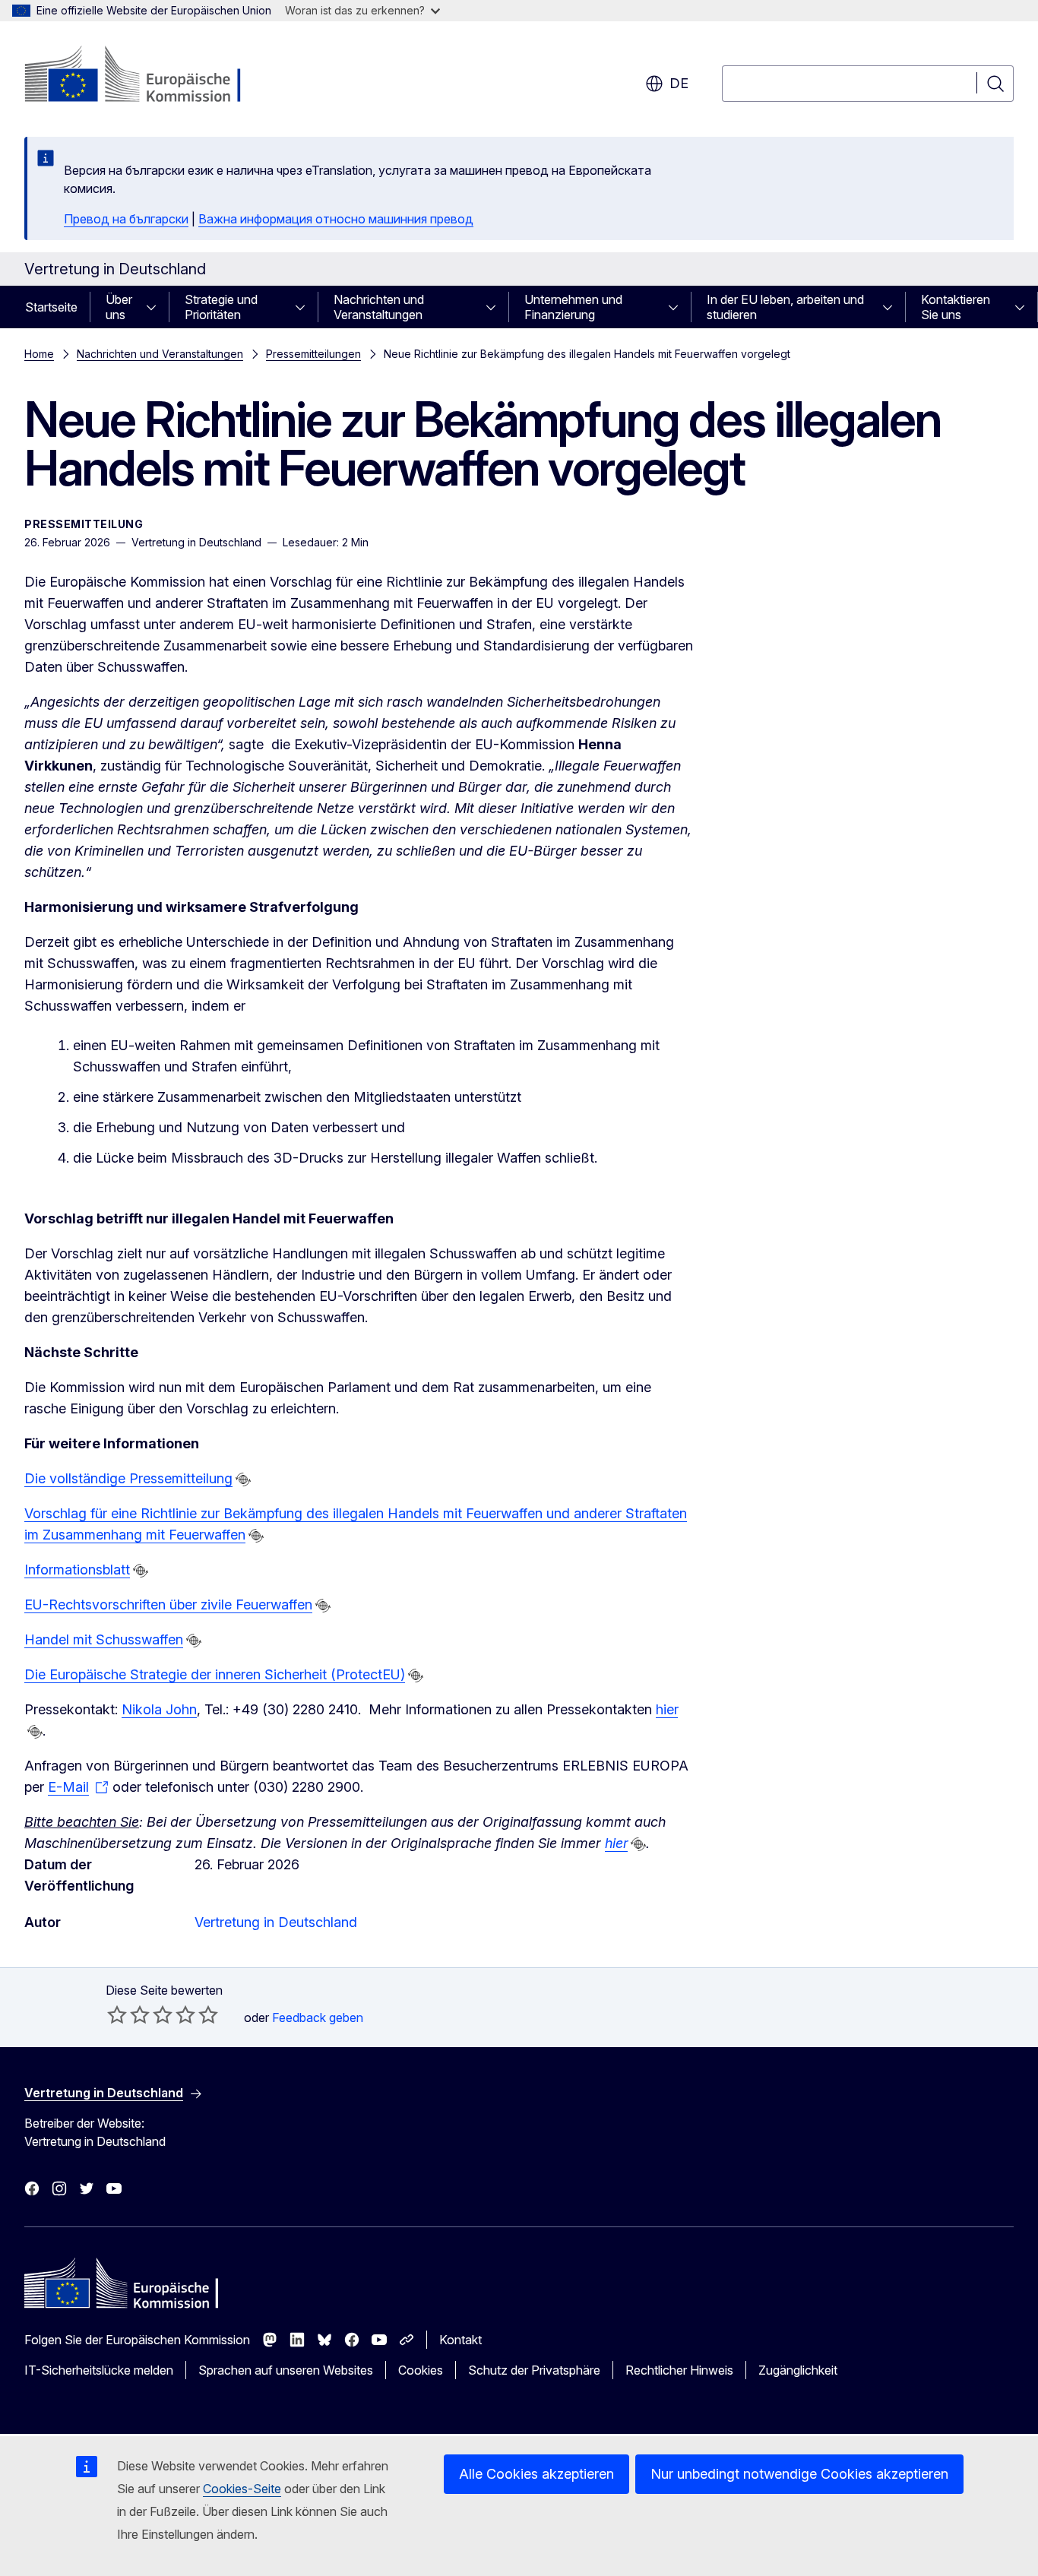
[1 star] (117, 2014)
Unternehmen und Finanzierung (573, 307)
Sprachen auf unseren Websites (286, 2370)
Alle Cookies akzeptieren (536, 2474)
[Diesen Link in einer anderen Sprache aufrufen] (243, 1479)
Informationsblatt (77, 1570)
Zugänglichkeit (798, 2370)
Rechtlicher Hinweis (679, 2370)
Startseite (51, 307)
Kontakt (460, 2340)
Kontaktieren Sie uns (956, 307)
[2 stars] (128, 2014)
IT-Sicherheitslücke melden (99, 2370)
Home (39, 354)
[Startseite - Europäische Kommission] (147, 76)
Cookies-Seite (242, 2489)
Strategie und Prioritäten (221, 307)
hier (667, 1709)
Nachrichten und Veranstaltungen (379, 307)
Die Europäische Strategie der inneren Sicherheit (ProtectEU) (215, 1674)
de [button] (679, 83)
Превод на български (126, 219)
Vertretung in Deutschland (276, 1922)
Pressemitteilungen (313, 354)
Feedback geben (318, 2017)
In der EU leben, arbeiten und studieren (785, 307)
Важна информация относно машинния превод (336, 219)
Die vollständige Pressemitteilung (128, 1478)
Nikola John (159, 1709)
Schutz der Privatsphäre (534, 2370)
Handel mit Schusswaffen (104, 1639)
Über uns (119, 307)
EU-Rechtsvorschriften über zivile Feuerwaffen (168, 1604)
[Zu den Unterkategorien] (156, 307)
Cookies (421, 2370)
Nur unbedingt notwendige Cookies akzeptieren (799, 2474)
